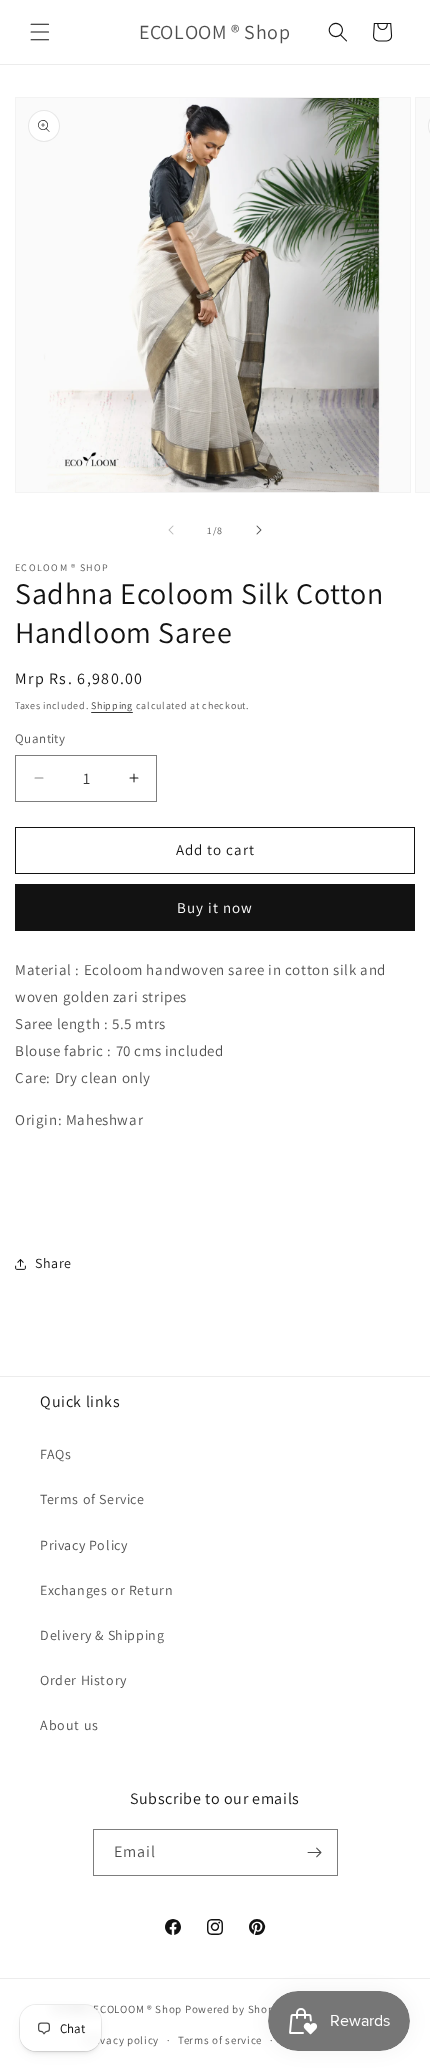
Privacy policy (122, 2040)
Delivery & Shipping (102, 1635)
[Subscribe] (315, 1852)
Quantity (40, 738)
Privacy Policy (83, 1545)
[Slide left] (171, 530)
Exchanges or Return (106, 1590)
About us (69, 1725)
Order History (83, 1680)
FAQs (55, 1454)
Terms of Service (92, 1499)
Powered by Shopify (236, 2009)
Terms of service (220, 2040)
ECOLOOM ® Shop (137, 2009)
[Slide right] (259, 530)
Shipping (112, 705)
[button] (40, 32)
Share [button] (53, 1263)
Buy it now (215, 907)
